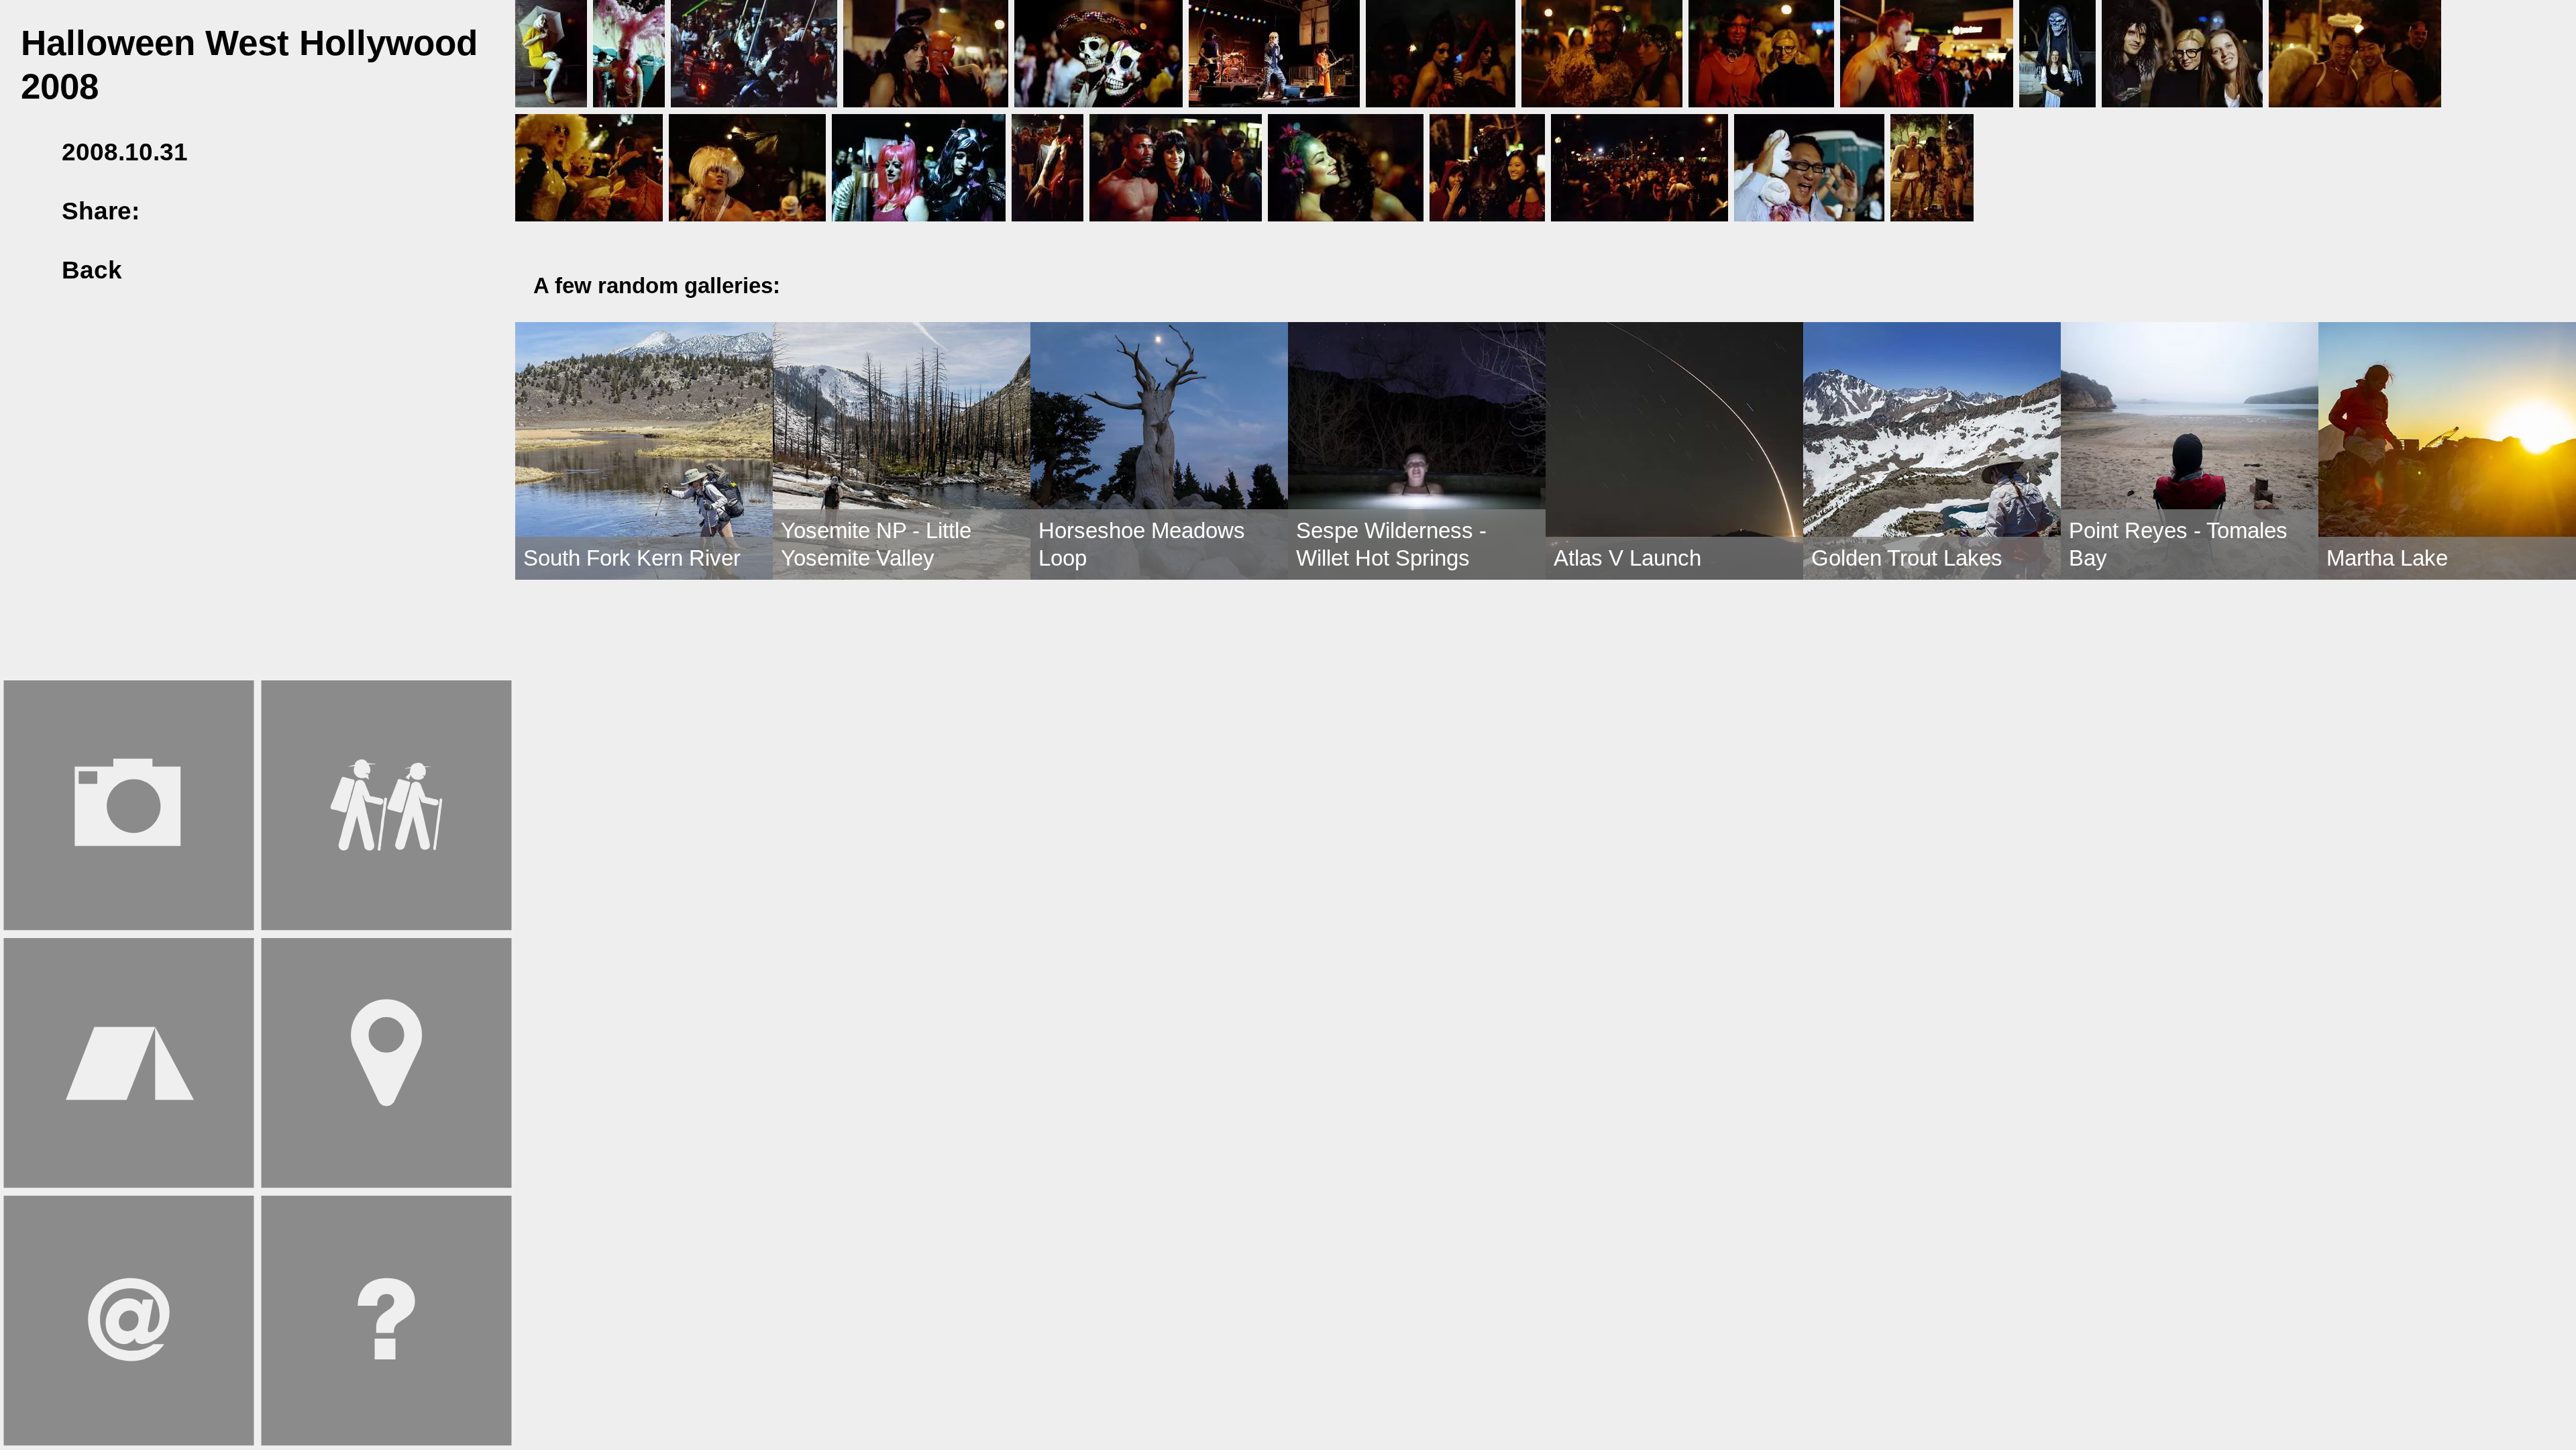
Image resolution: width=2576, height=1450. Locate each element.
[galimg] (551, 52)
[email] (258, 211)
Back (89, 270)
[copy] (299, 211)
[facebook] (177, 211)
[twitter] (218, 211)
